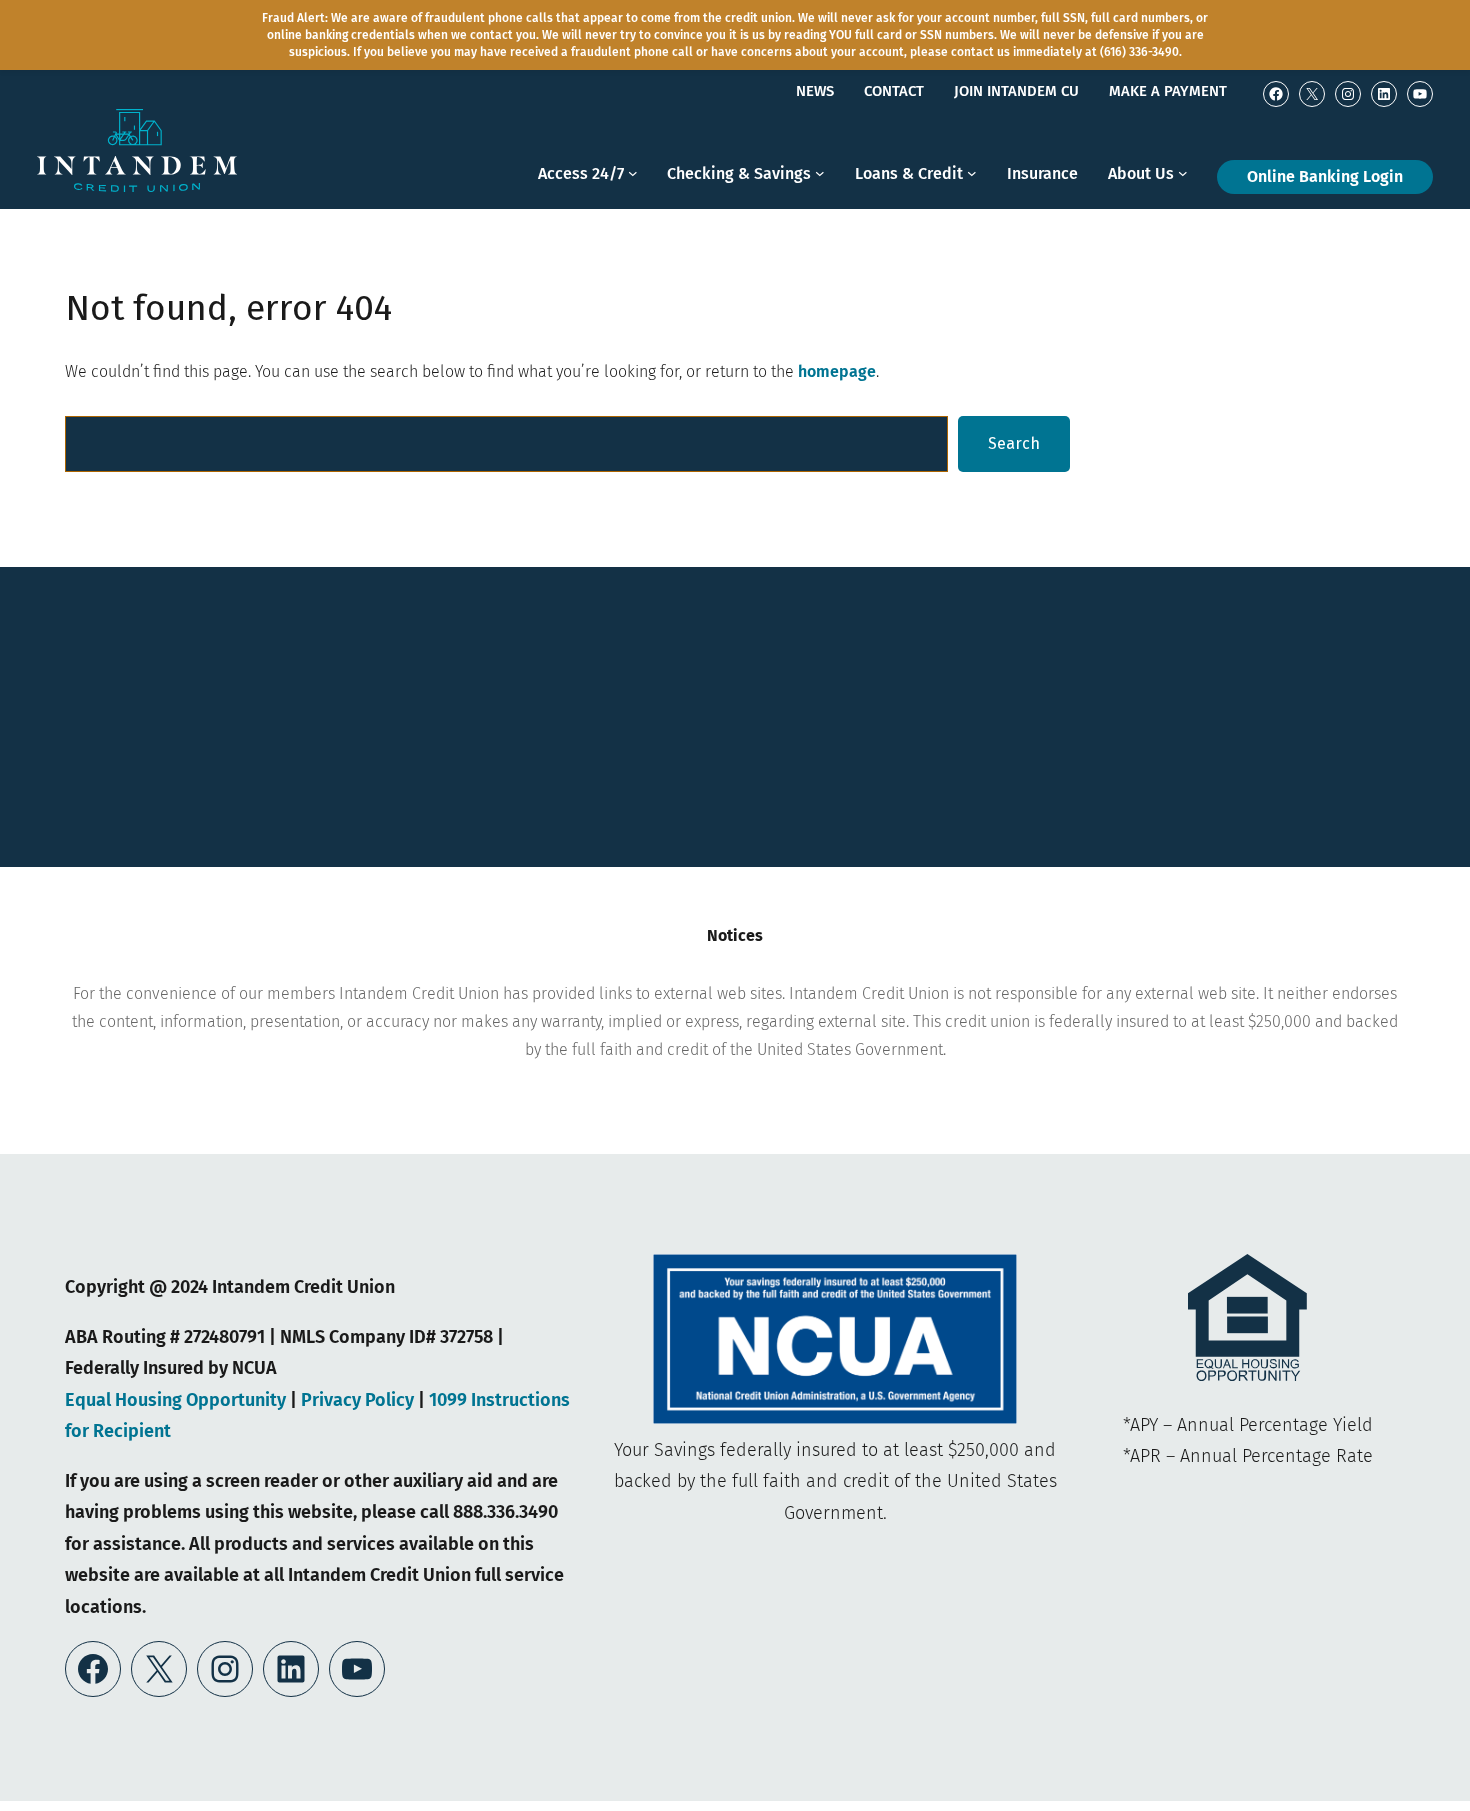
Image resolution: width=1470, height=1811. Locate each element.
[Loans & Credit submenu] (972, 184)
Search (1014, 443)
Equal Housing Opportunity (177, 1400)
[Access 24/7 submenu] (633, 184)
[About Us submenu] (1183, 184)
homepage (837, 371)
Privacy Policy (357, 1400)
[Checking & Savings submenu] (820, 184)
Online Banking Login (1325, 176)
